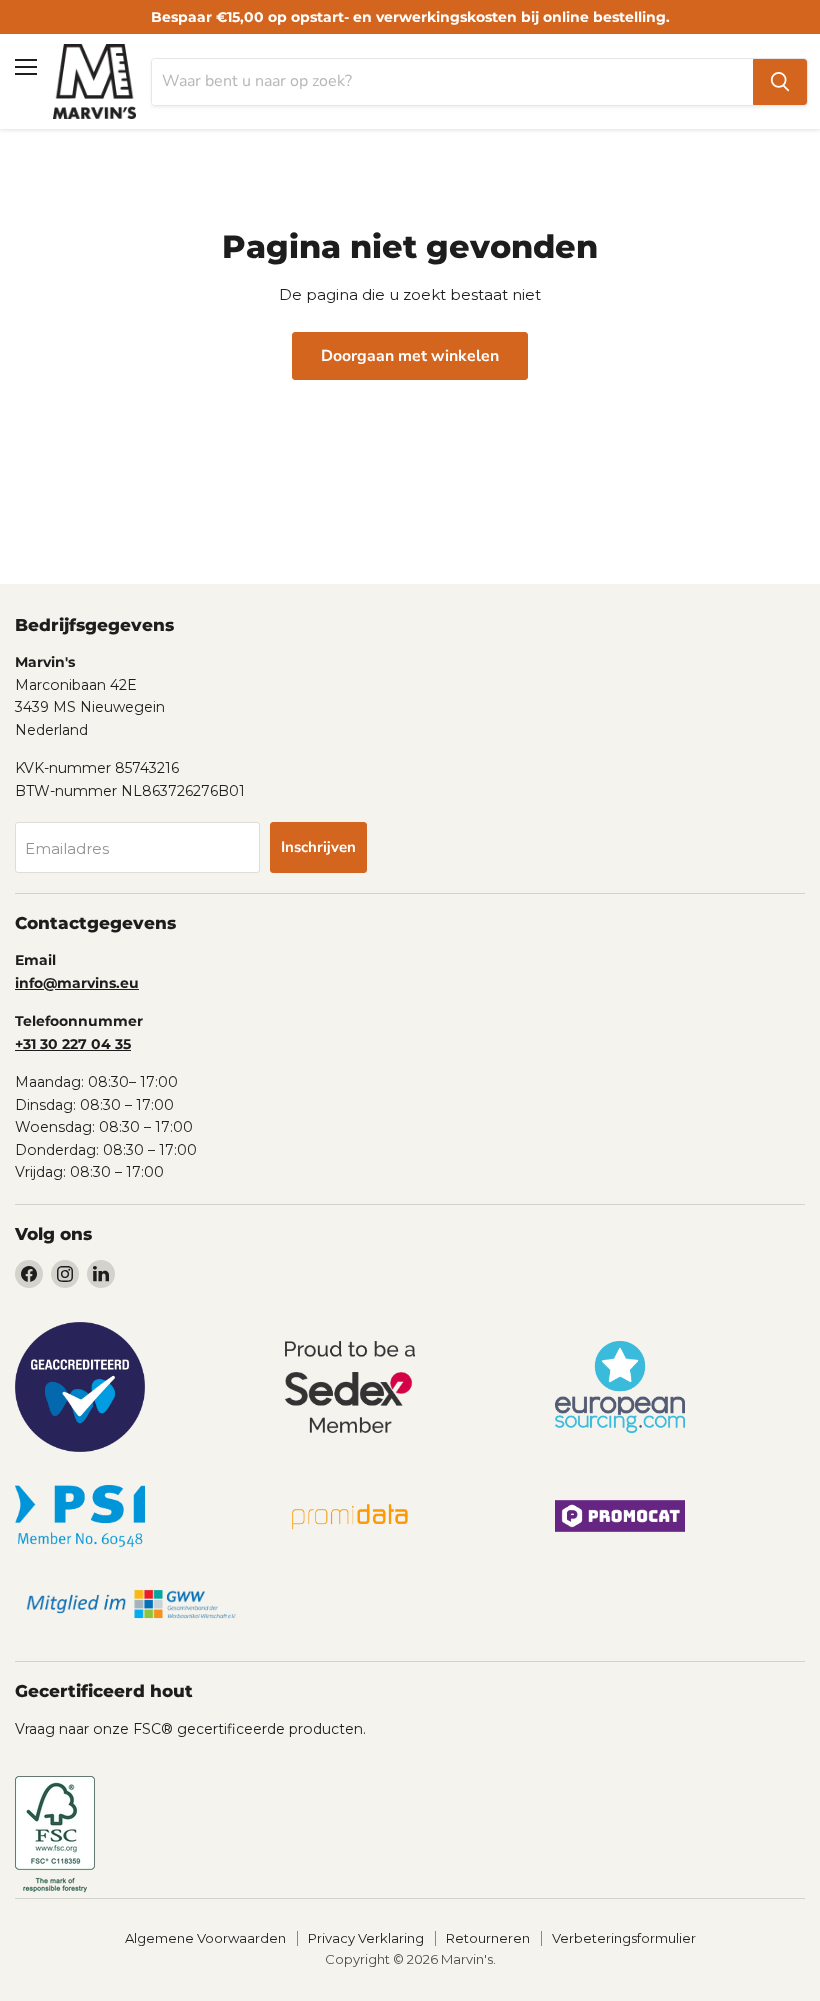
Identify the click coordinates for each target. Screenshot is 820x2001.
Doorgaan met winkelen (410, 356)
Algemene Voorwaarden (205, 1938)
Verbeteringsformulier (624, 1938)
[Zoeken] (780, 82)
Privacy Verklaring (366, 1938)
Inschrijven (318, 847)
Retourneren (488, 1938)
